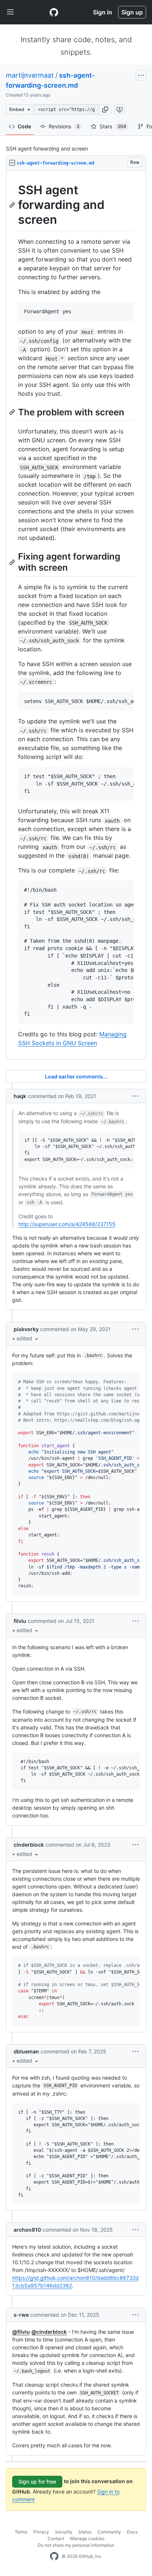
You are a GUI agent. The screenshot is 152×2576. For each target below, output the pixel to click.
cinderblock (29, 1845)
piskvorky (26, 1329)
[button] (105, 109)
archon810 (27, 2230)
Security (64, 2532)
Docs (132, 2532)
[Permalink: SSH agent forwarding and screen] (13, 205)
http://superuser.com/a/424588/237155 (67, 1224)
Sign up (132, 12)
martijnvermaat (30, 75)
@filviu (21, 2332)
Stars (113, 126)
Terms (21, 2532)
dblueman (26, 2051)
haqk (20, 1096)
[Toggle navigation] (10, 12)
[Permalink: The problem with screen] (13, 412)
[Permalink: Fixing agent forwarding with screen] (13, 562)
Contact (56, 2538)
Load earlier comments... (76, 1076)
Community (109, 2532)
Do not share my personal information (76, 2545)
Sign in (103, 12)
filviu (20, 1621)
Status (85, 2532)
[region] (76, 615)
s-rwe (21, 2315)
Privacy (41, 2532)
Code (24, 126)
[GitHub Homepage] (54, 2556)
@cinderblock (49, 2332)
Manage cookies (87, 2538)
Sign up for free (37, 2482)
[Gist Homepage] (54, 12)
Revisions (64, 126)
